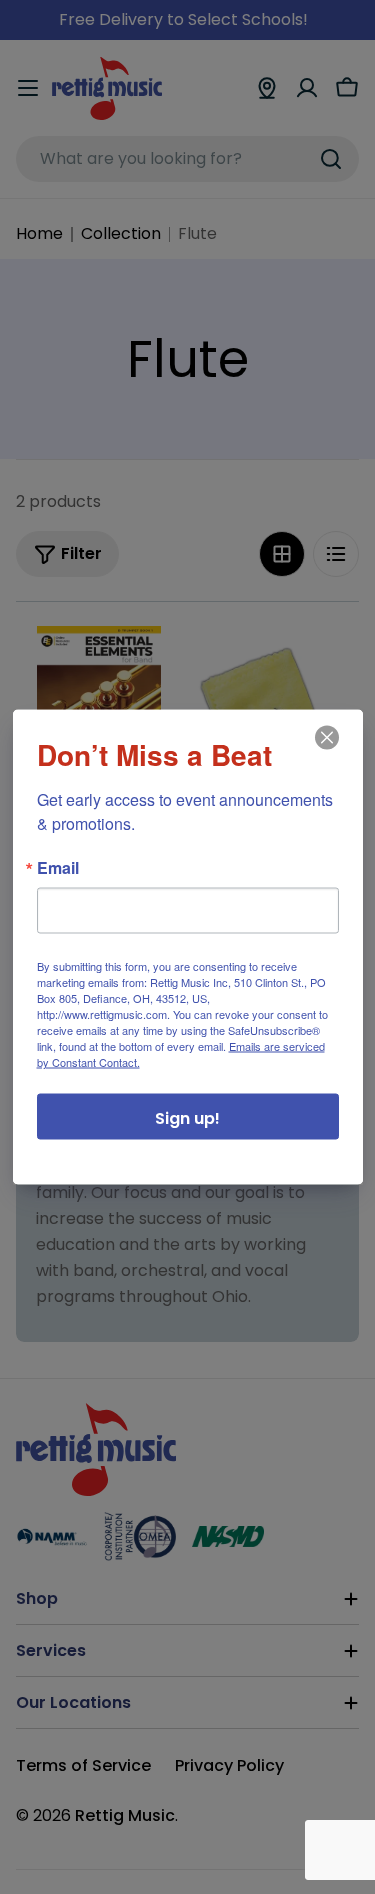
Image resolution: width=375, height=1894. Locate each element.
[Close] (325, 752)
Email (58, 868)
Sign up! (187, 1118)
